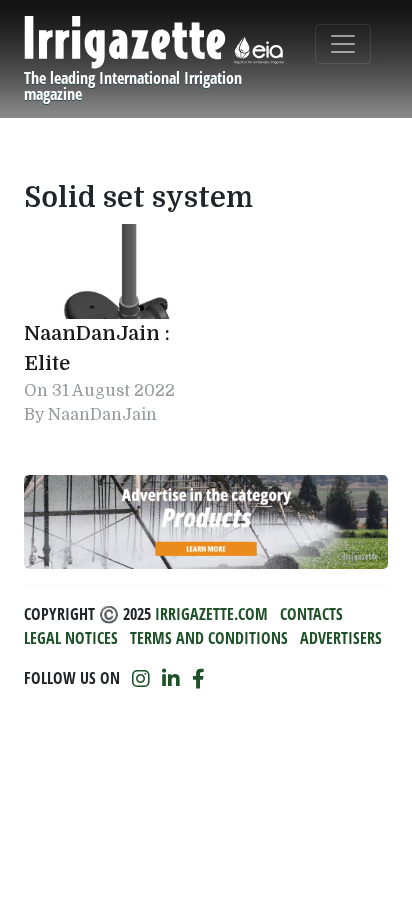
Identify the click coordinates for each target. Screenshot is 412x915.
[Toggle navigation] (343, 44)
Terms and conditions (209, 638)
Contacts (311, 614)
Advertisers (341, 638)
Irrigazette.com (211, 614)
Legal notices (71, 638)
